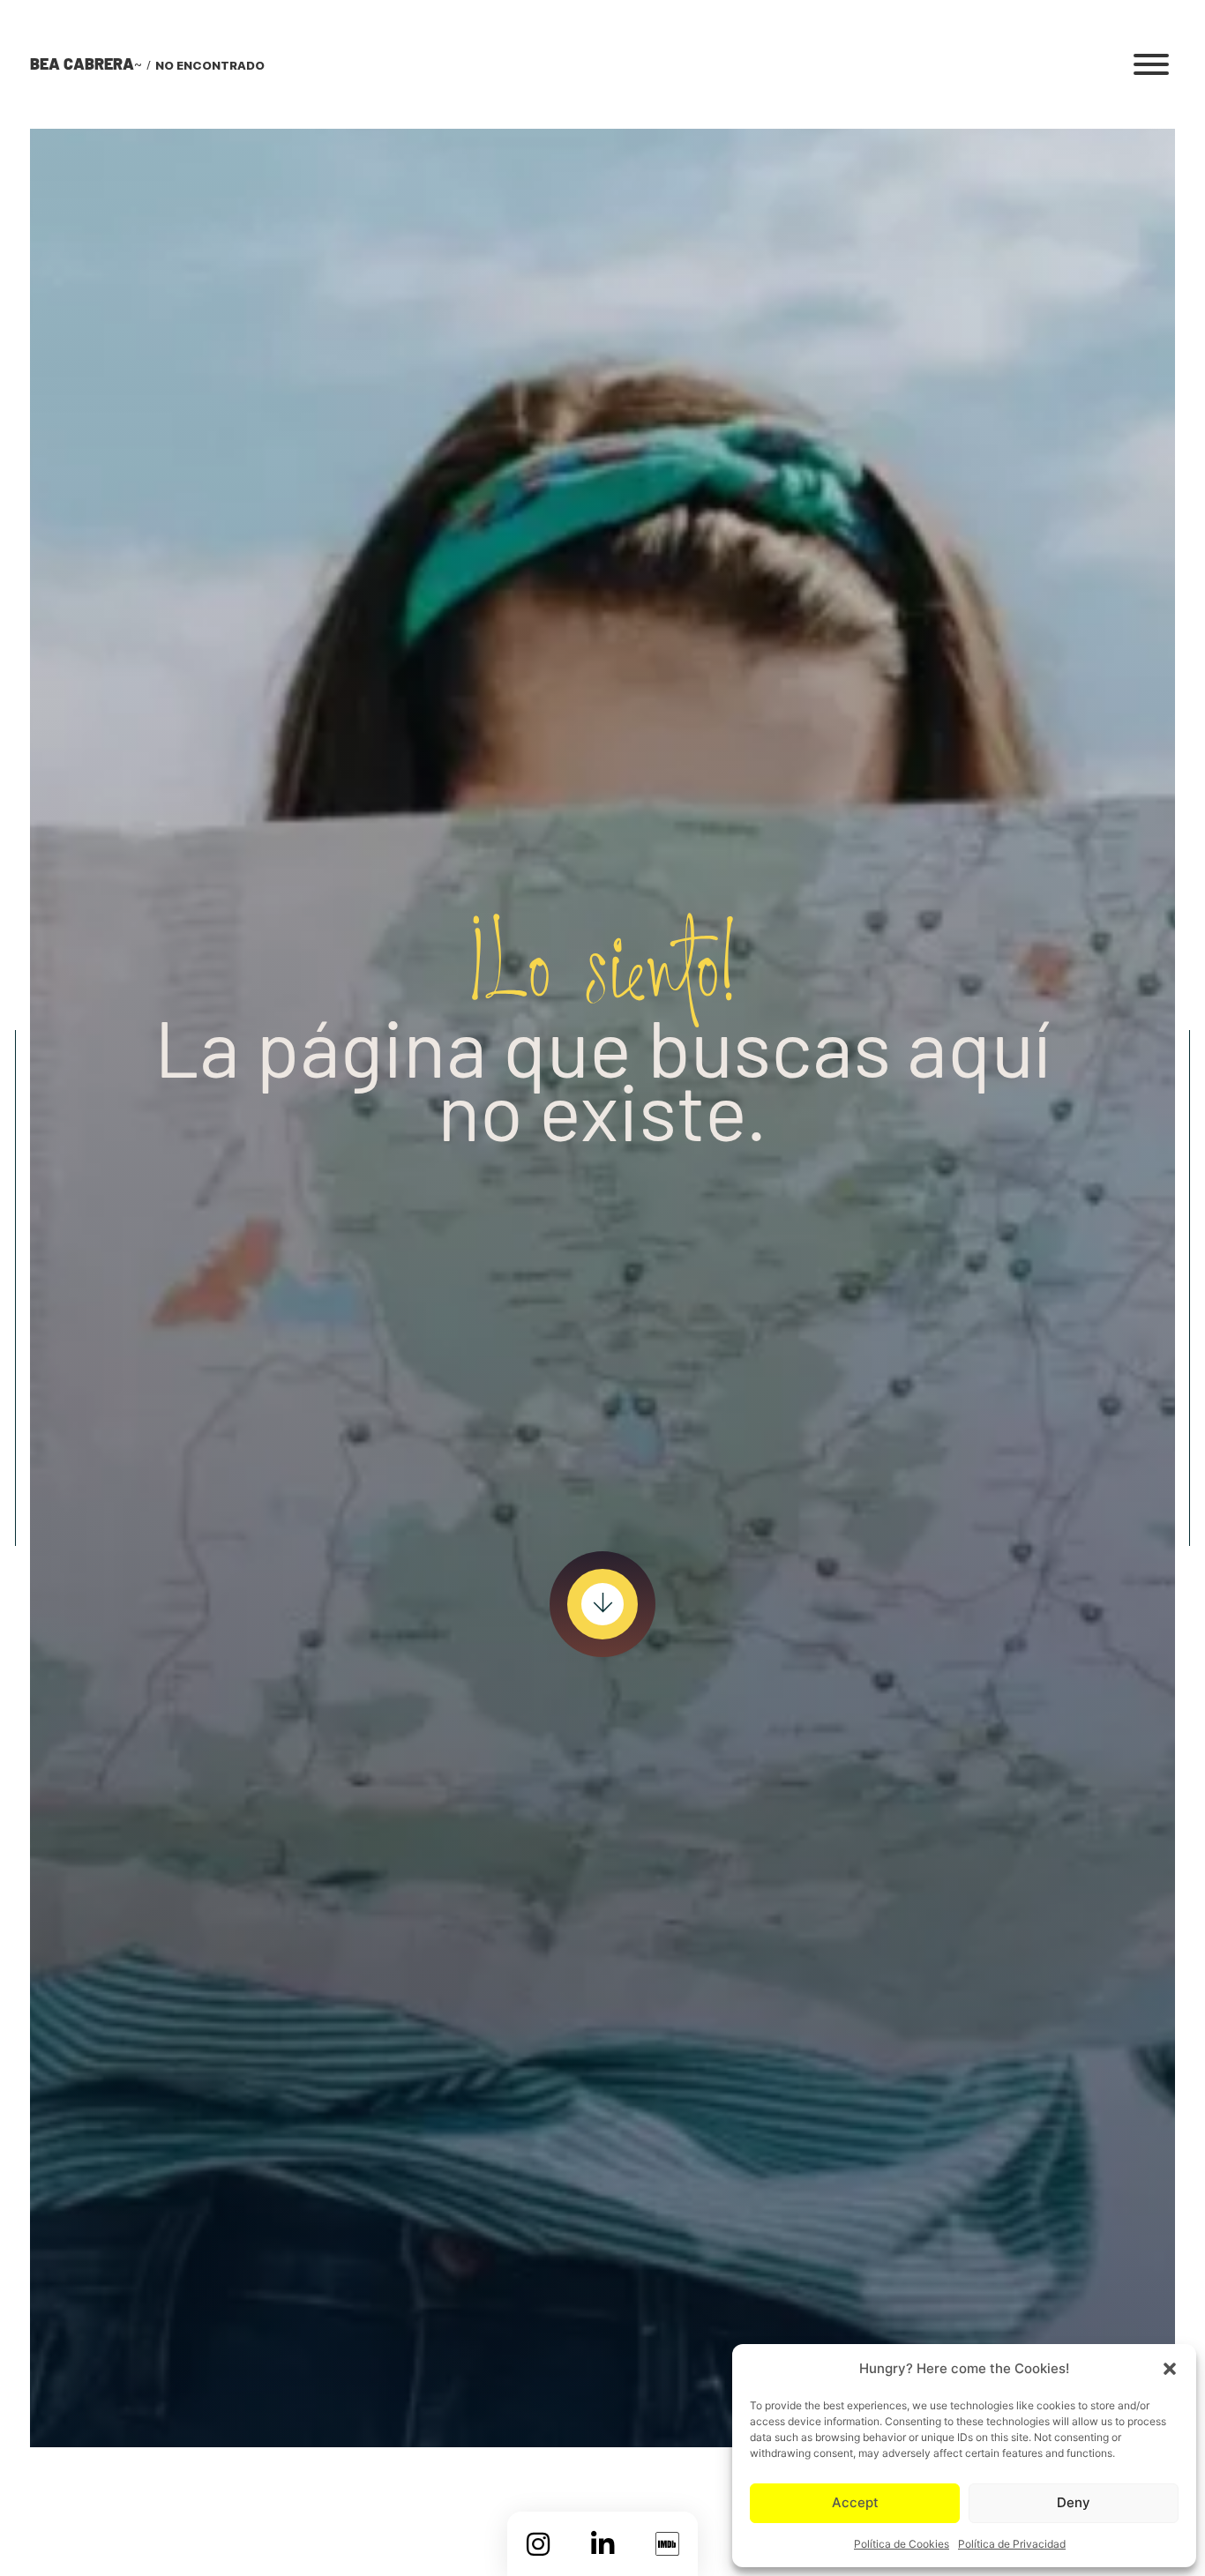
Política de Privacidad (1012, 2544)
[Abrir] (1151, 64)
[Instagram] (538, 2544)
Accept (855, 2502)
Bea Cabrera (82, 63)
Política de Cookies (902, 2544)
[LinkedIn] (602, 2544)
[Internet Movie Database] (667, 2544)
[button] (1170, 2369)
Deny (1074, 2502)
